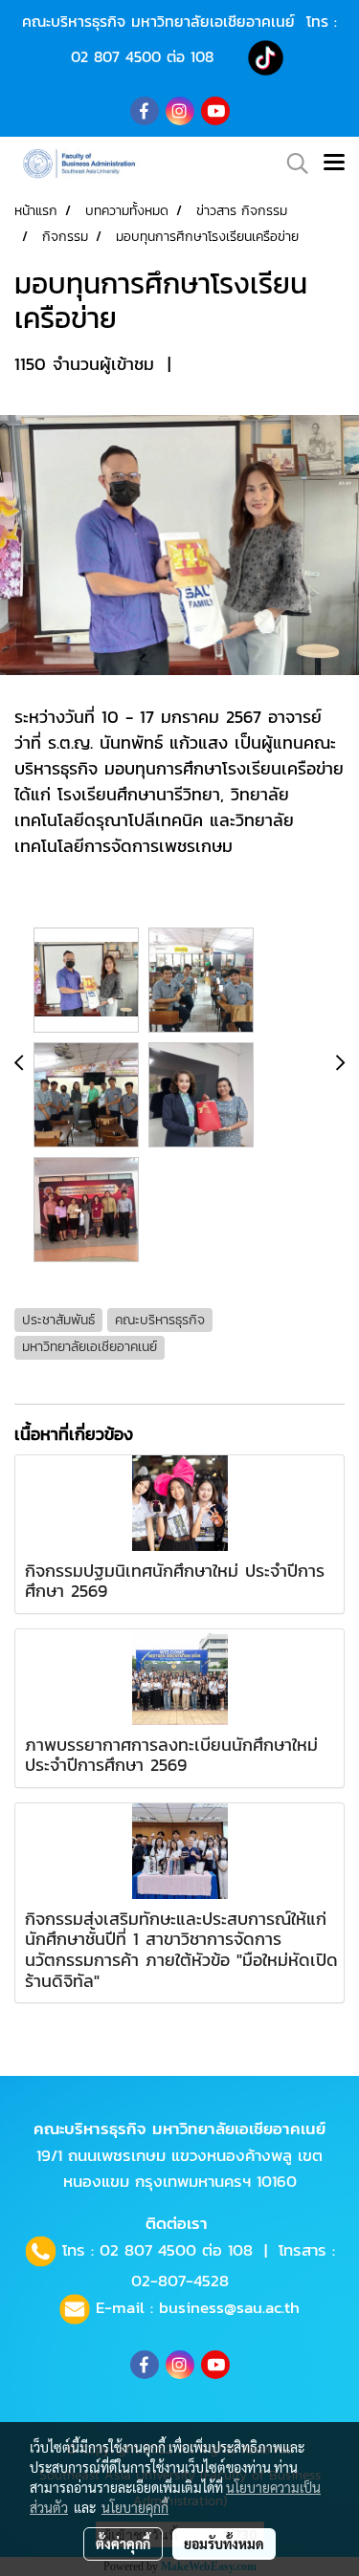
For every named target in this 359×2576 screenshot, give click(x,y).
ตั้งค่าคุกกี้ (123, 2543)
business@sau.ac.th (229, 2307)
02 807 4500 (116, 56)
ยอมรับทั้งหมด (224, 2543)
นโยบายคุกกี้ (135, 2507)
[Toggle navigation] (334, 164)
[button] (291, 164)
